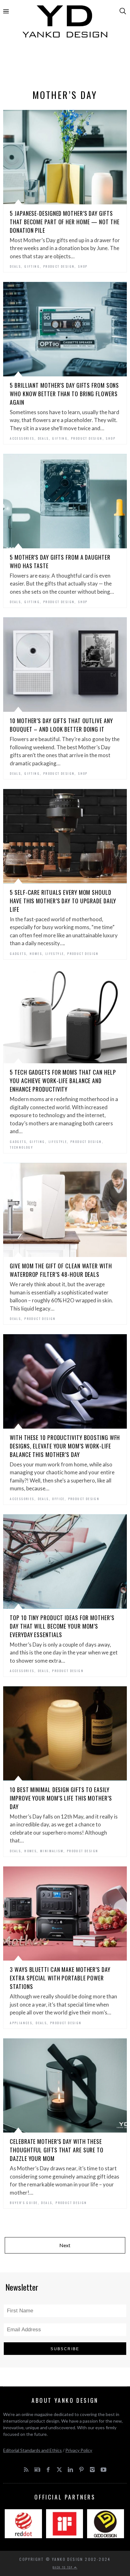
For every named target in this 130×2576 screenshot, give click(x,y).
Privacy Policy (79, 2450)
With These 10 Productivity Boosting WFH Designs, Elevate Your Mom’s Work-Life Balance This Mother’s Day (65, 1446)
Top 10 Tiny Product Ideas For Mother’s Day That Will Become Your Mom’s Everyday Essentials (62, 1626)
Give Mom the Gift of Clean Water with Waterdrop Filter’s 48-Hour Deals (61, 1270)
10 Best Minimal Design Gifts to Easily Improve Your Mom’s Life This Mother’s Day (61, 1798)
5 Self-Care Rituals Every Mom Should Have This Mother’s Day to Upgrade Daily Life (63, 901)
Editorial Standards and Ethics (32, 2450)
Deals (15, 266)
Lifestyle (55, 954)
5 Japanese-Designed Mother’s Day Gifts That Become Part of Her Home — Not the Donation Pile (65, 222)
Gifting (32, 266)
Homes (36, 954)
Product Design (59, 266)
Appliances (21, 2023)
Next (65, 2245)
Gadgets (18, 954)
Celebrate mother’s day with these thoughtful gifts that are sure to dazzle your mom (57, 2150)
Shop (83, 266)
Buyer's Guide (24, 2203)
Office (58, 1499)
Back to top (63, 2567)
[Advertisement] (65, 65)
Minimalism (52, 1851)
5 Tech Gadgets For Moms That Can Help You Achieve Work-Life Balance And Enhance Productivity (63, 1081)
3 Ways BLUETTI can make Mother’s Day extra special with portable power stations (60, 1978)
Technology (21, 1147)
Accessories (22, 438)
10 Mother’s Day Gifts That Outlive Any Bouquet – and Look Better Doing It (61, 725)
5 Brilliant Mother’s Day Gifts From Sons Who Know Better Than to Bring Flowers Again (64, 394)
